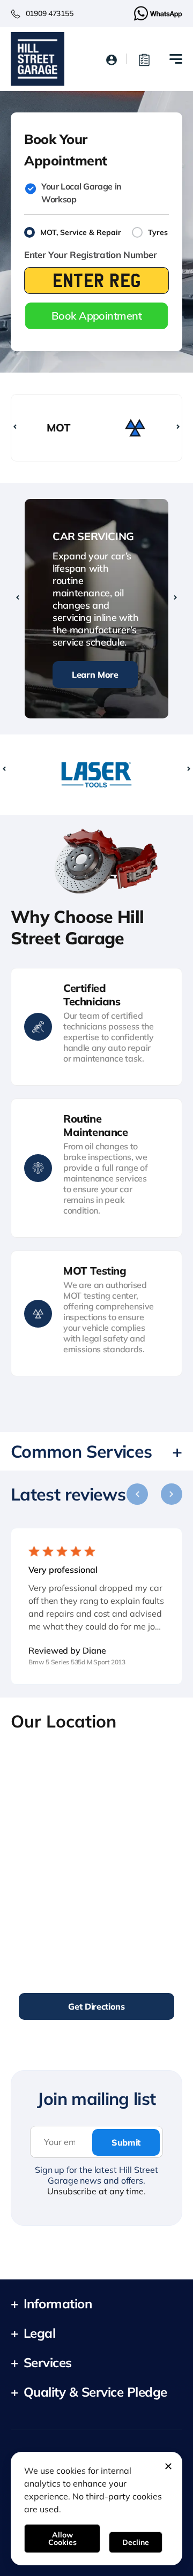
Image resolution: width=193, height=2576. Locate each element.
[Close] (168, 2466)
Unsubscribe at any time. (96, 2191)
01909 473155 (49, 13)
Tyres (158, 232)
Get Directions (96, 2006)
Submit (126, 2142)
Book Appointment (96, 316)
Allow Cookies (62, 2539)
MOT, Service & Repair (81, 232)
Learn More (95, 675)
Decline (136, 2542)
